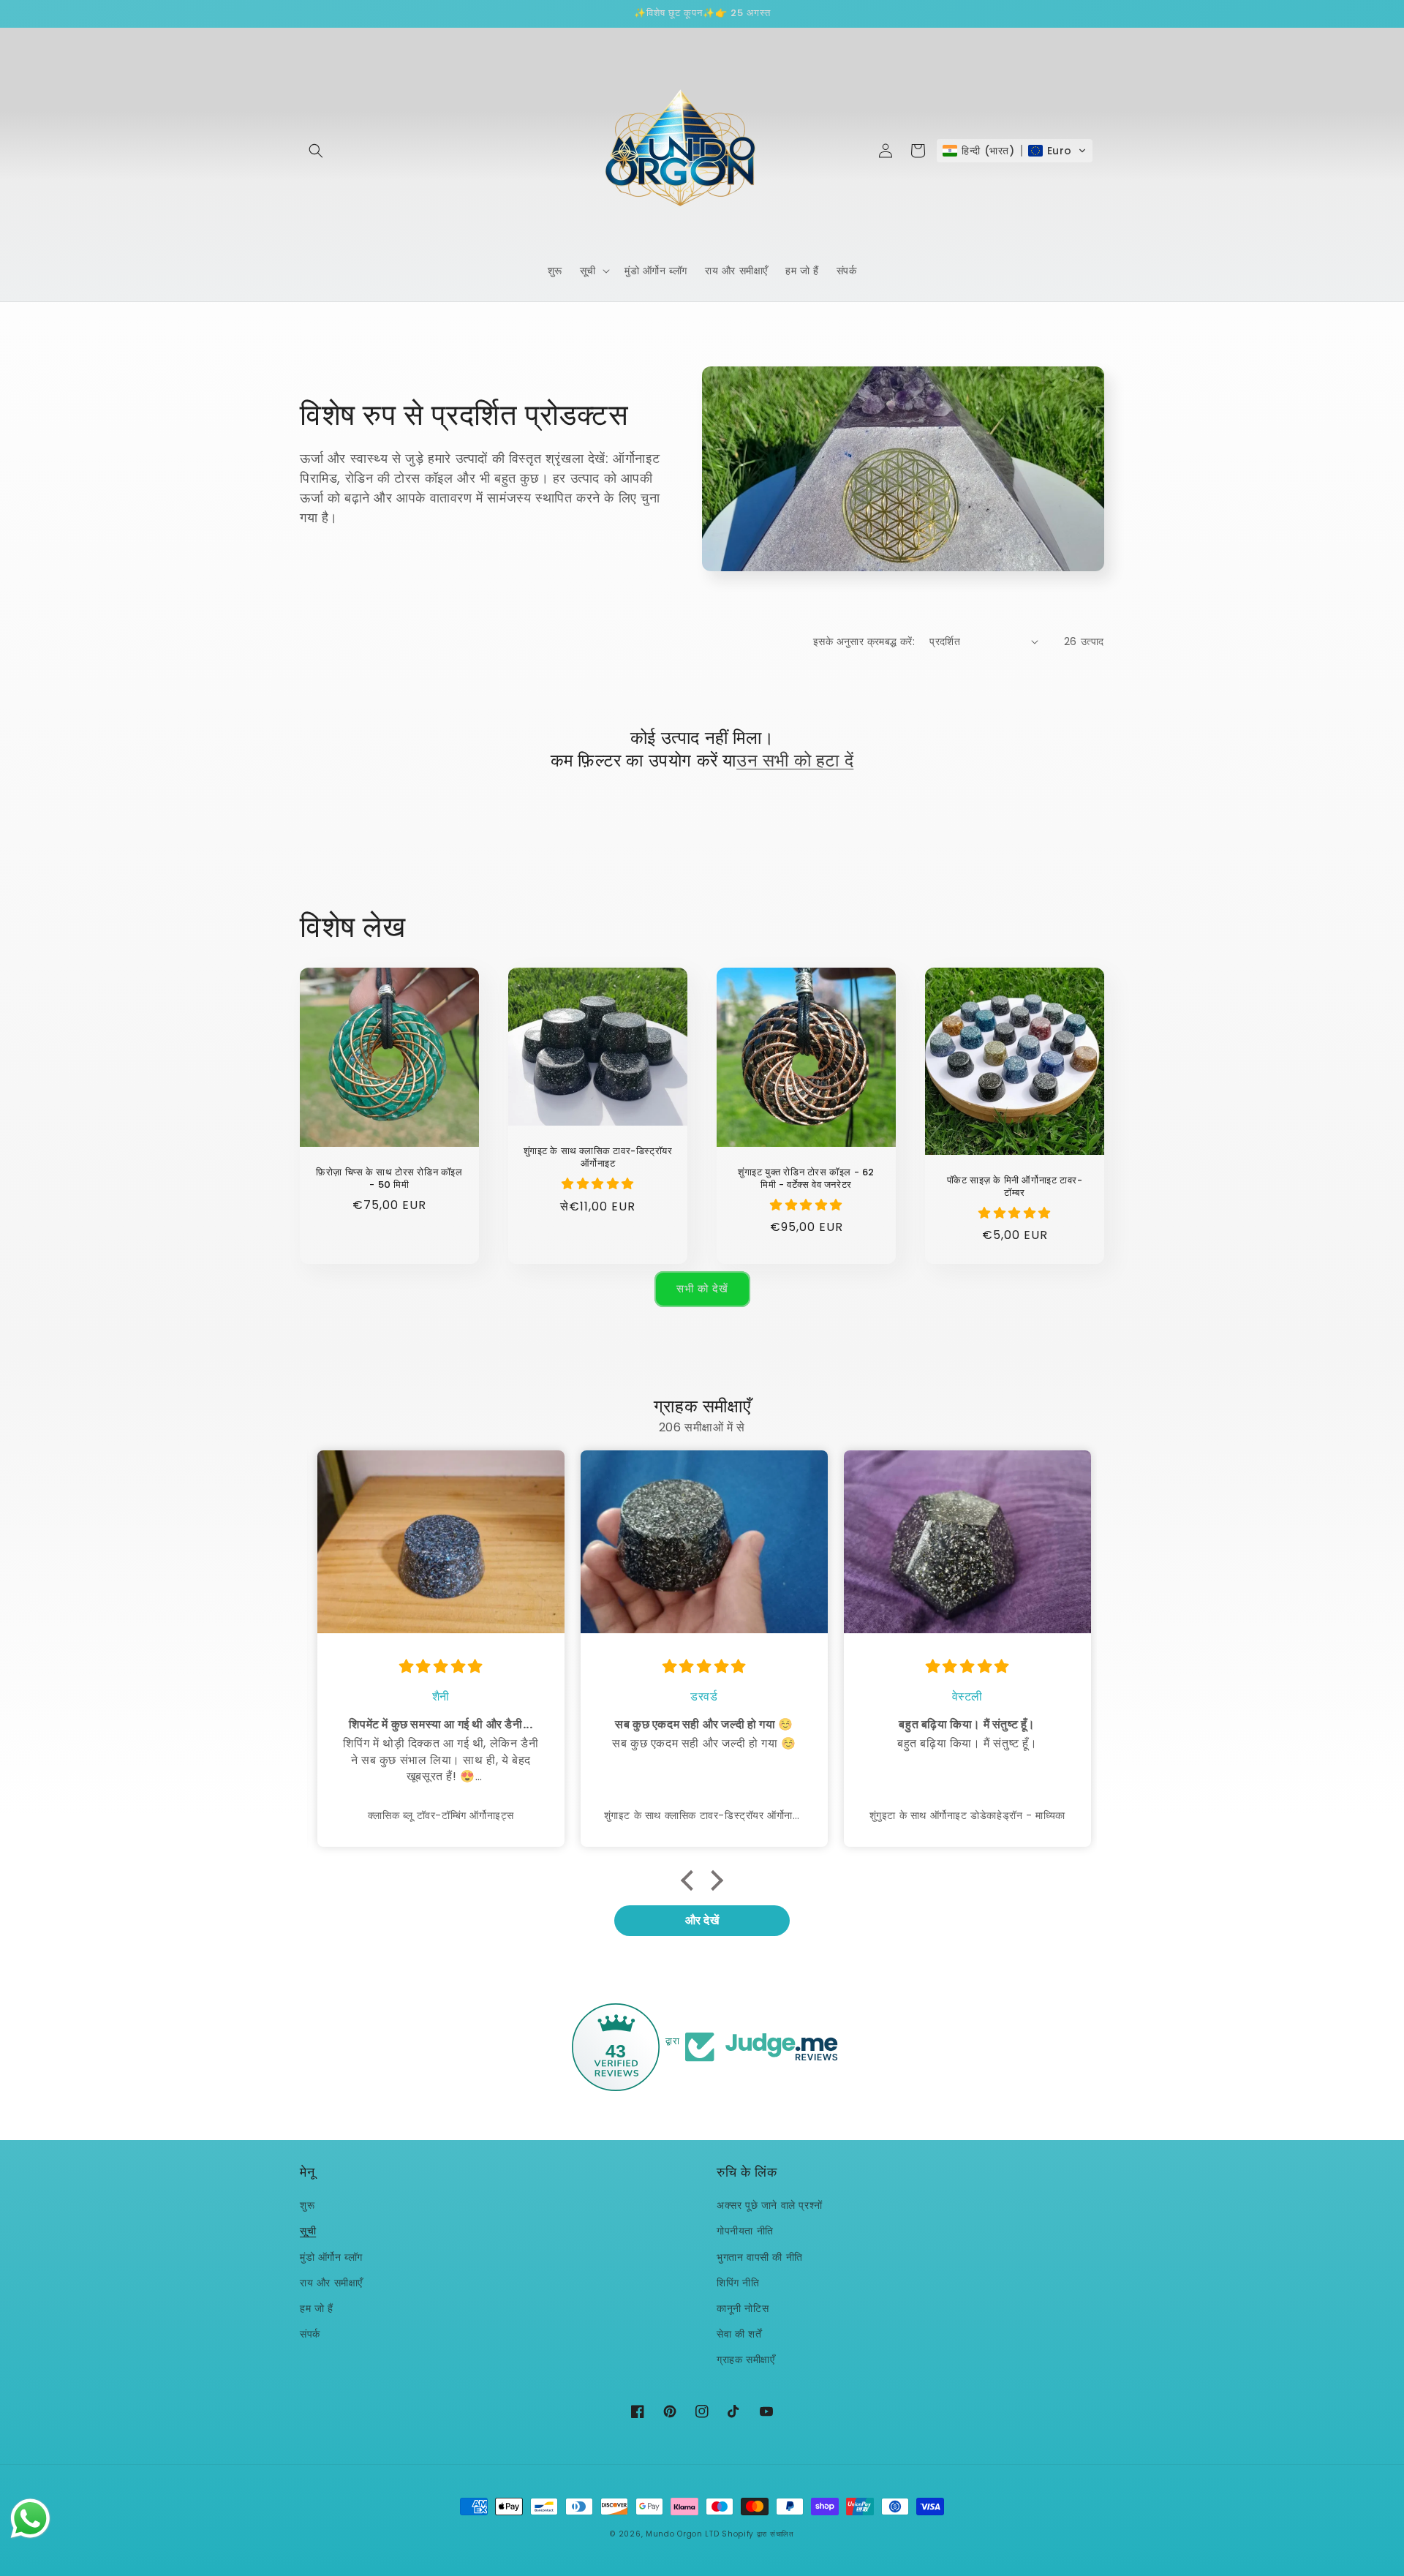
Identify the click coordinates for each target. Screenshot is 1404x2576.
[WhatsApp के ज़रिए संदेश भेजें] (30, 2519)
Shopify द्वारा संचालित (758, 2534)
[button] (316, 151)
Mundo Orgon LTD (683, 2534)
